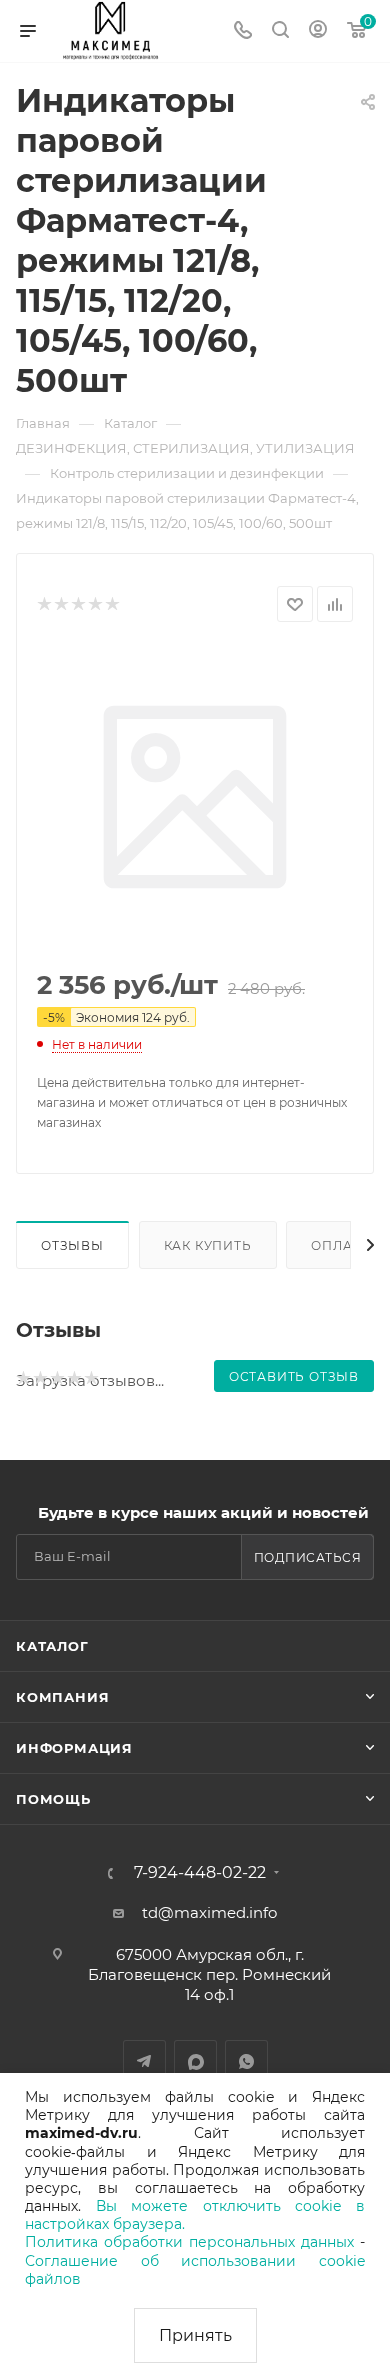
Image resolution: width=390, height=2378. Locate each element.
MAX (195, 2061)
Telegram (144, 2061)
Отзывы (72, 1245)
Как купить (208, 1245)
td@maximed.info (209, 1912)
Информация (74, 1748)
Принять (195, 2335)
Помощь (53, 1799)
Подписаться (308, 1557)
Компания (62, 1697)
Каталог (52, 1646)
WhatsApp (246, 2061)
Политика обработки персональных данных (189, 2242)
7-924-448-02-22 (200, 1873)
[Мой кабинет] (318, 31)
